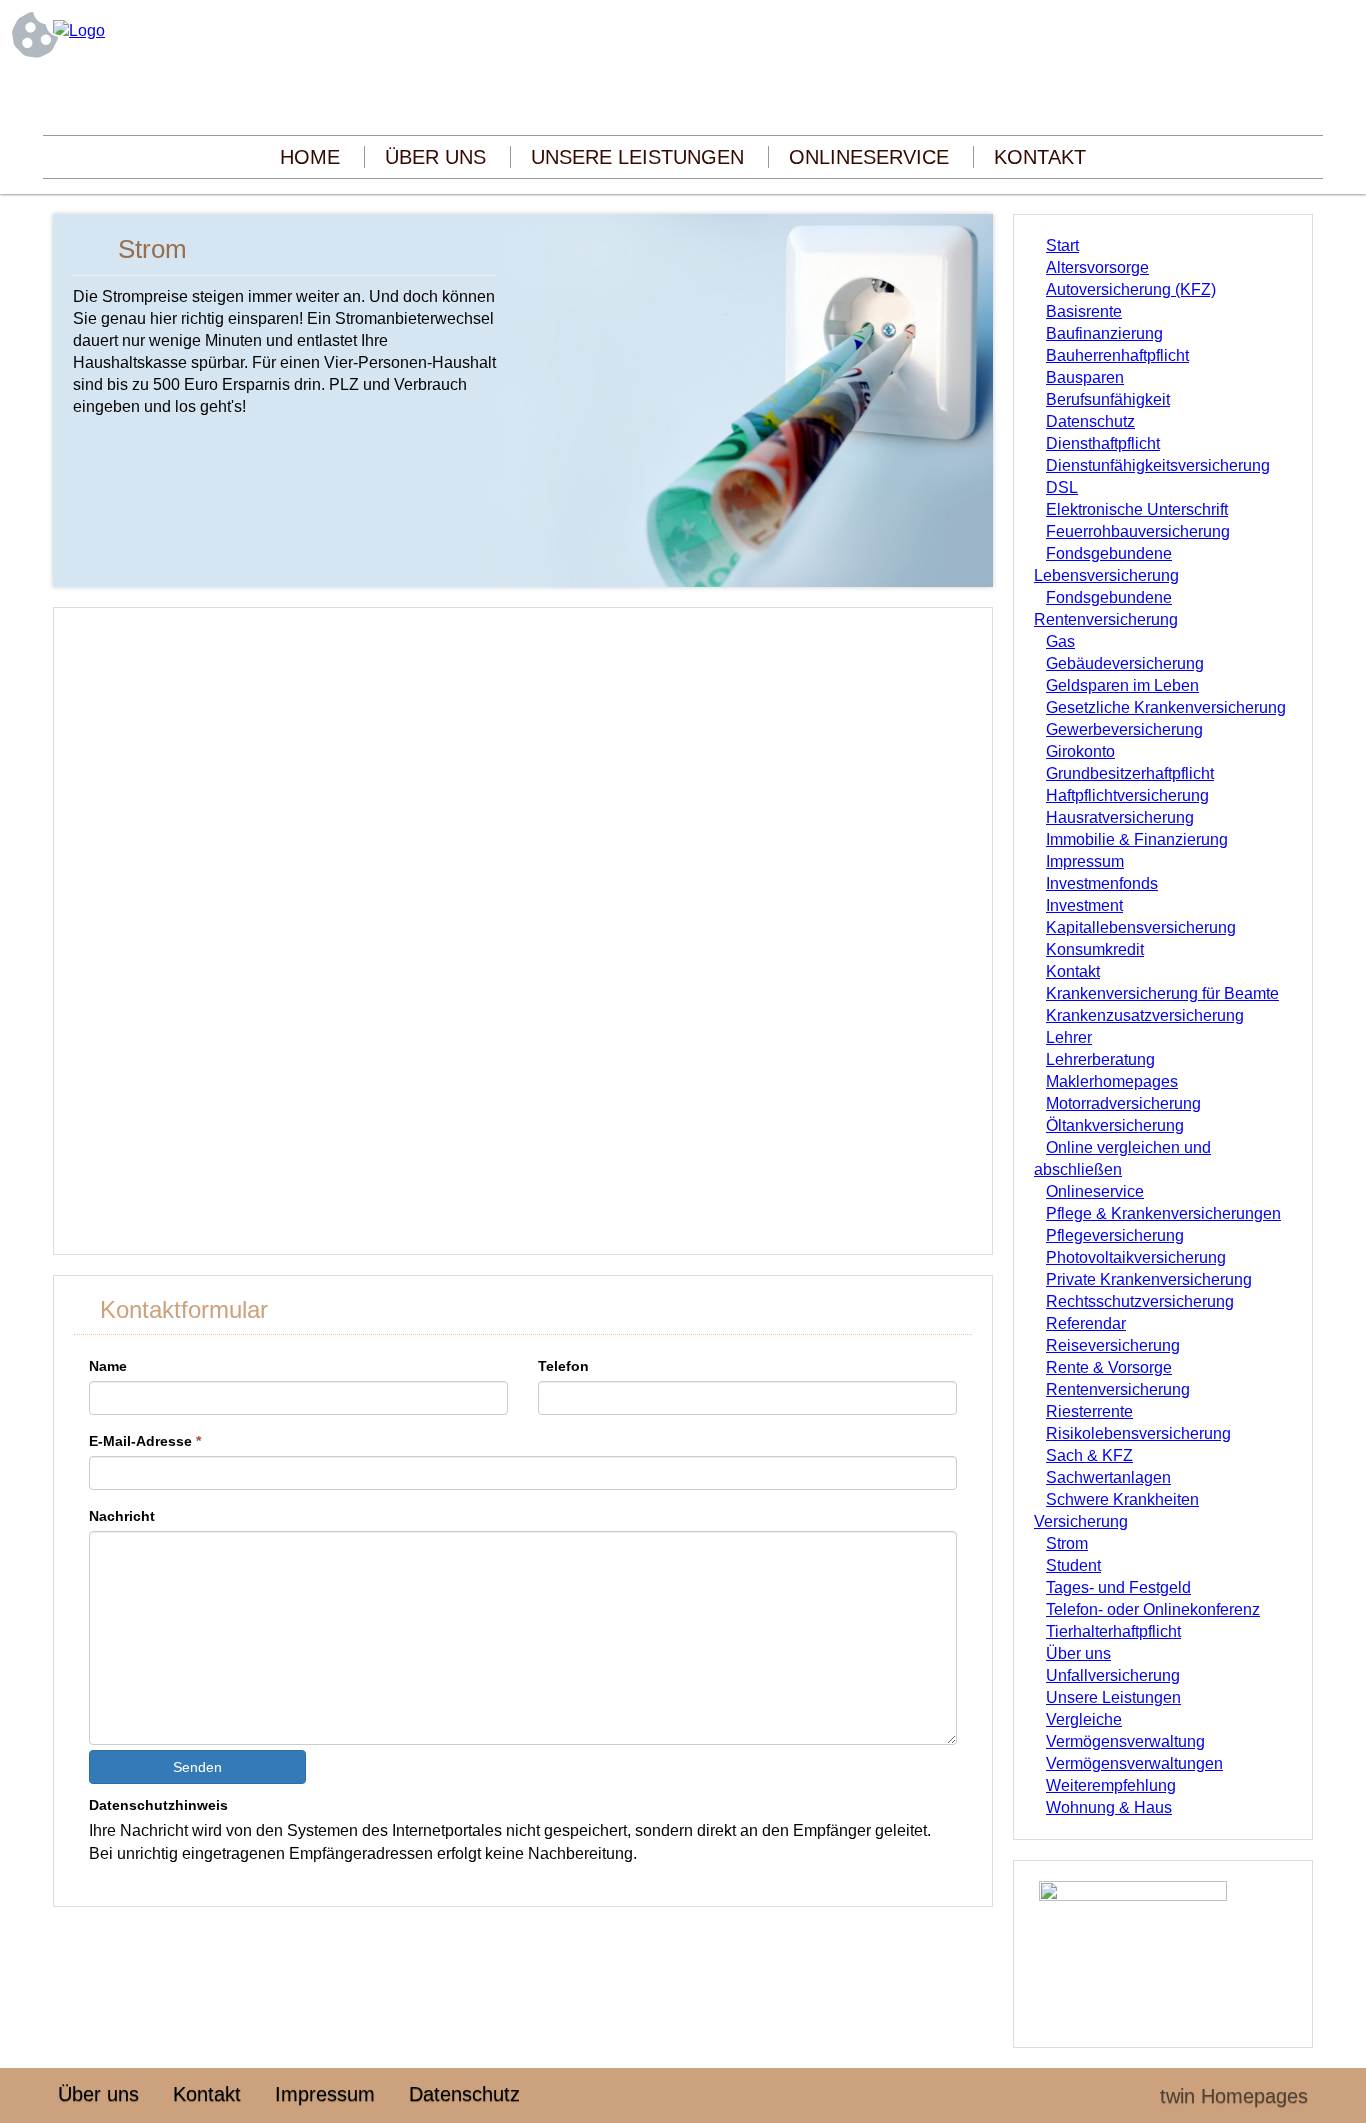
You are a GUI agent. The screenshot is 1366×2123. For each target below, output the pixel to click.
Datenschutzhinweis (158, 1805)
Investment (1084, 905)
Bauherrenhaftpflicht (1117, 355)
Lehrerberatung (1100, 1059)
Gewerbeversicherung (1124, 729)
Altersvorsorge (1097, 267)
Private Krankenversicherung (1149, 1279)
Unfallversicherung (1113, 1675)
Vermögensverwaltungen (1134, 1763)
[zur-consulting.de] (79, 30)
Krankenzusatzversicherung (1145, 1015)
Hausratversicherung (1120, 817)
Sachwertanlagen (1108, 1477)
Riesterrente (1089, 1411)
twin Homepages (1234, 2096)
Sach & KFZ (1089, 1455)
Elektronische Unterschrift (1137, 509)
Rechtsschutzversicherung (1140, 1301)
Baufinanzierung (1104, 333)
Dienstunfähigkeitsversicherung (1158, 465)
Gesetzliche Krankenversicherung (1166, 707)
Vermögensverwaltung (1125, 1741)
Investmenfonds (1102, 883)
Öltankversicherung (1115, 1125)
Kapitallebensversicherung (1141, 927)
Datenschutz (1090, 421)
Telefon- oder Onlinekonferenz (1153, 1609)
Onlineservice (869, 157)
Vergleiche (1084, 1719)
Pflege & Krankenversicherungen (1163, 1213)
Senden (197, 1767)
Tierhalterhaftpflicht (1113, 1631)
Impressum (1085, 861)
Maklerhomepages (1112, 1081)
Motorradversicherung (1123, 1103)
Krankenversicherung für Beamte (1162, 993)
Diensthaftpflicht (1103, 443)
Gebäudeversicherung (1125, 663)
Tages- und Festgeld (1118, 1587)
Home (310, 157)
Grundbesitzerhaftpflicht (1130, 773)
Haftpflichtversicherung (1127, 795)
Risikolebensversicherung (1138, 1433)
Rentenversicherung (1118, 1389)
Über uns (435, 157)
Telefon (563, 1366)
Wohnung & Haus (1109, 1807)
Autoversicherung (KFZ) (1131, 289)
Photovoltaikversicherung (1136, 1257)
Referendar (1086, 1323)
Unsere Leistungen (637, 157)
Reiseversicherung (1113, 1345)
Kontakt (1040, 157)
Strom (1067, 1543)
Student (1073, 1565)
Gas (1060, 641)
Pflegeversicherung (1115, 1235)
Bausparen (1085, 377)
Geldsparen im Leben (1122, 685)
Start (1062, 245)
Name (108, 1366)
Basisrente (1084, 311)
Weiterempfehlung (1111, 1785)
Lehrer (1069, 1037)
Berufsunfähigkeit (1108, 399)
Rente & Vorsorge (1109, 1367)
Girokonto (1080, 751)
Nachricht (122, 1516)
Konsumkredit (1095, 949)
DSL (1062, 487)
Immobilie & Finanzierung (1137, 839)
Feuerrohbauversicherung (1138, 531)
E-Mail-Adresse (145, 1441)
